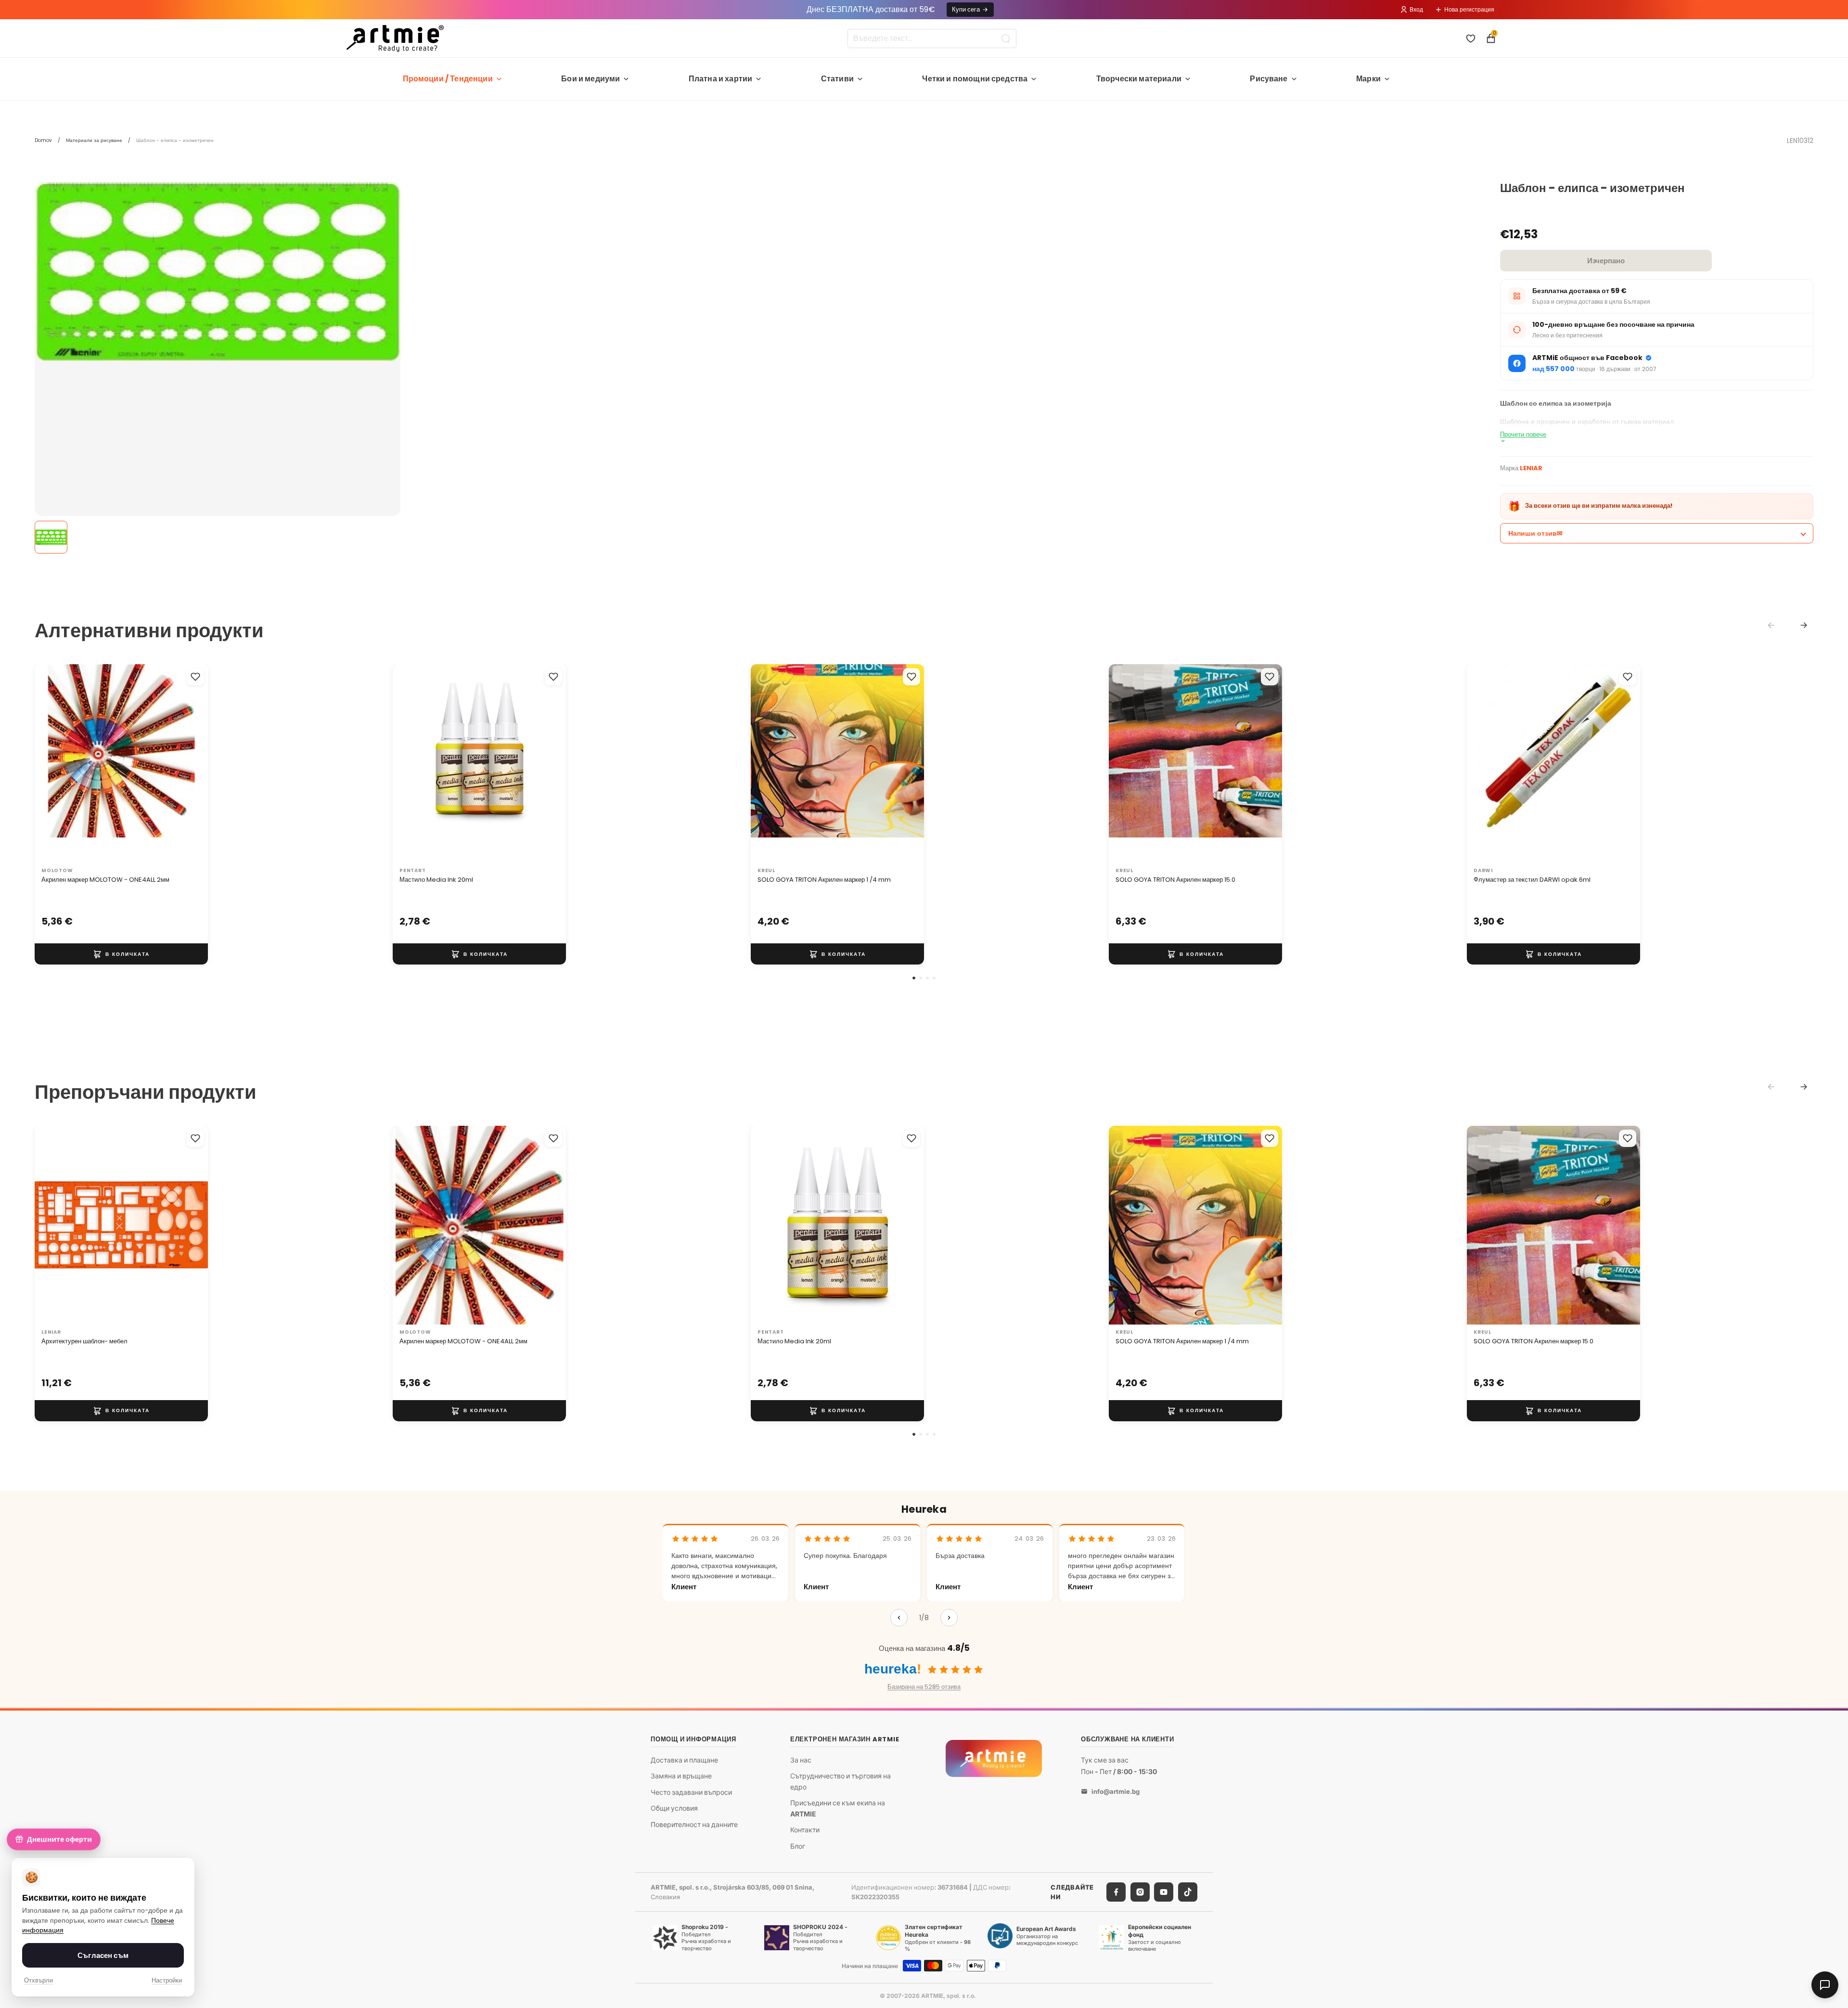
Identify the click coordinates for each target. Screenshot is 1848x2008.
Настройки (167, 1980)
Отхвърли (38, 1980)
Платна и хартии (720, 79)
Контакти (805, 1830)
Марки (1368, 79)
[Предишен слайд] (52, 763)
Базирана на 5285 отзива (924, 1687)
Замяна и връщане (681, 1776)
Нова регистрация (1469, 9)
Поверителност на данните (694, 1824)
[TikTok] (1188, 1892)
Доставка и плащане (684, 1759)
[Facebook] (1116, 1892)
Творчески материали (1139, 79)
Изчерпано (1606, 261)
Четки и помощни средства (975, 79)
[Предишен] (899, 1618)
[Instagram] (1140, 1892)
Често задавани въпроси (691, 1792)
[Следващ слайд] (191, 763)
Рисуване (1269, 79)
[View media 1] (51, 537)
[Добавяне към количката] (121, 954)
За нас (801, 1759)
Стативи (837, 79)
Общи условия (674, 1808)
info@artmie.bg (1116, 1791)
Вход (1416, 9)
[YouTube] (1164, 1892)
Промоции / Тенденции (448, 79)
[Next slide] (1804, 625)
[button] (914, 978)
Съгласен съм (103, 1955)
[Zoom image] (218, 272)
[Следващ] (949, 1618)
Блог (798, 1846)
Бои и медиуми (590, 79)
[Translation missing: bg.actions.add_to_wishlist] (195, 677)
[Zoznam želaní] (1471, 39)
